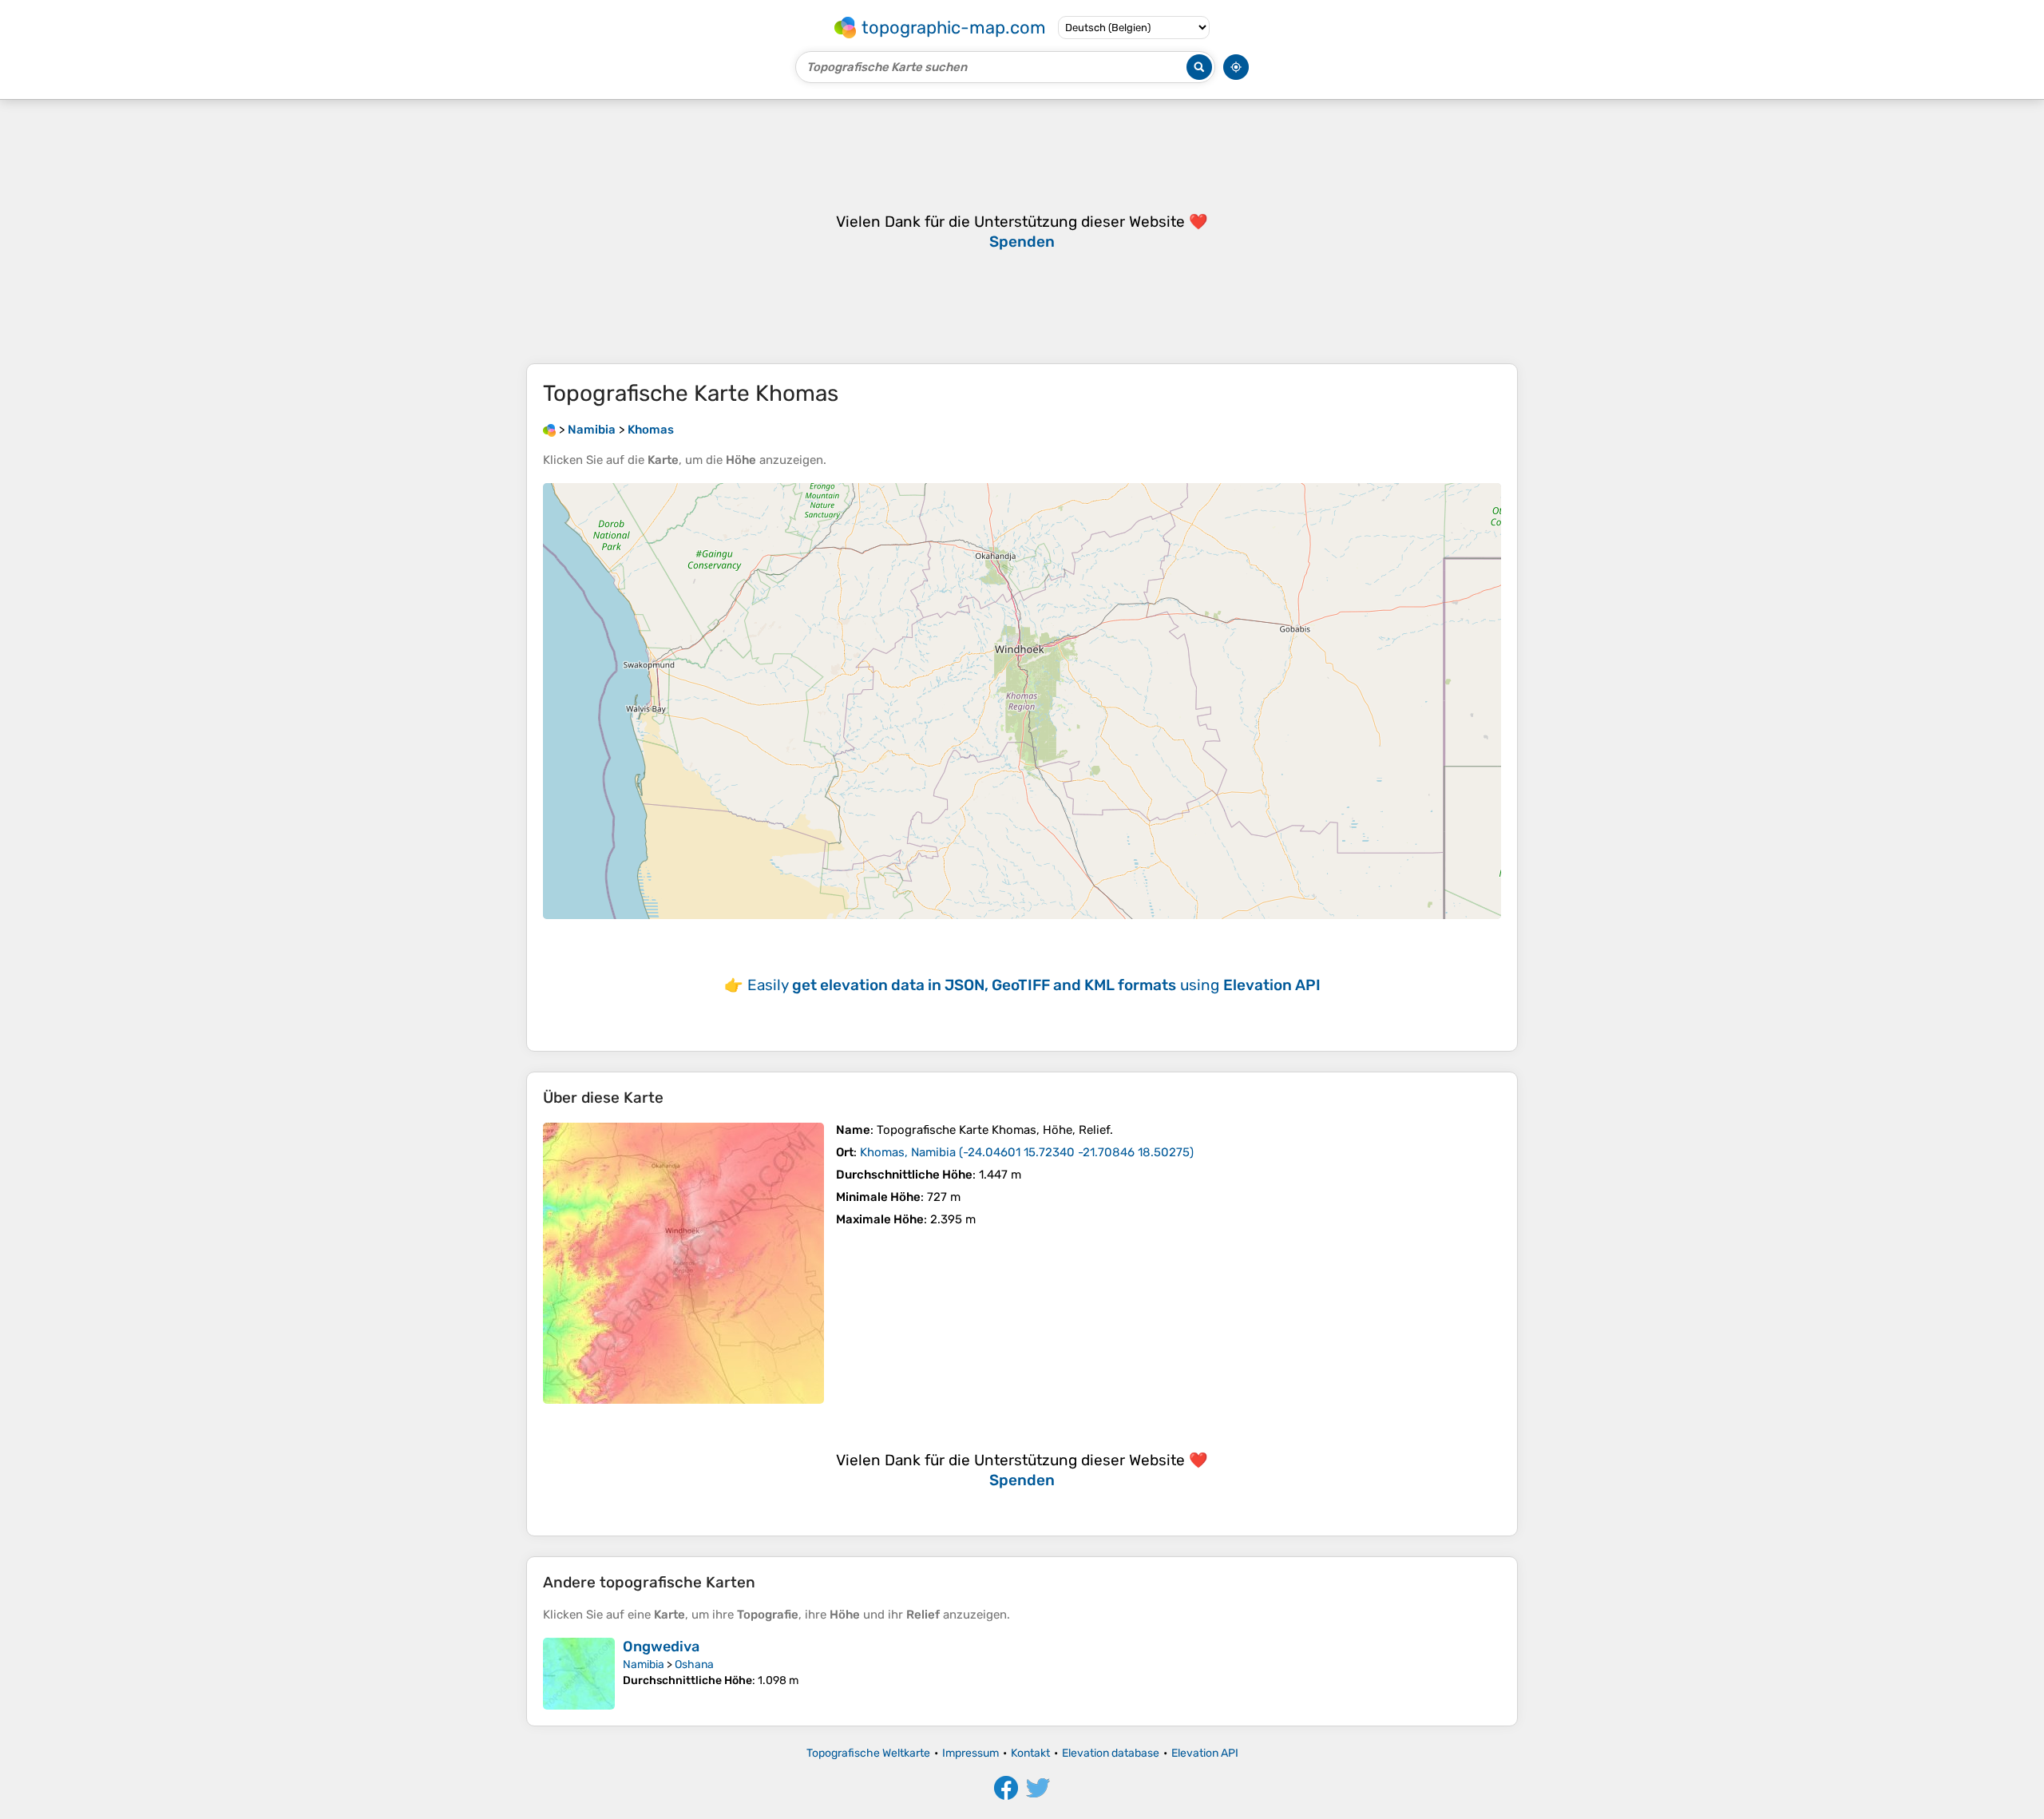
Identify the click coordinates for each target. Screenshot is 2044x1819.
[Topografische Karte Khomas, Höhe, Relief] (683, 1263)
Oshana (694, 1664)
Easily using (1034, 985)
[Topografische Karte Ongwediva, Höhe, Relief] (579, 1674)
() (1027, 1152)
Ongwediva (661, 1647)
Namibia (644, 1664)
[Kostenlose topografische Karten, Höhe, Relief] (549, 430)
